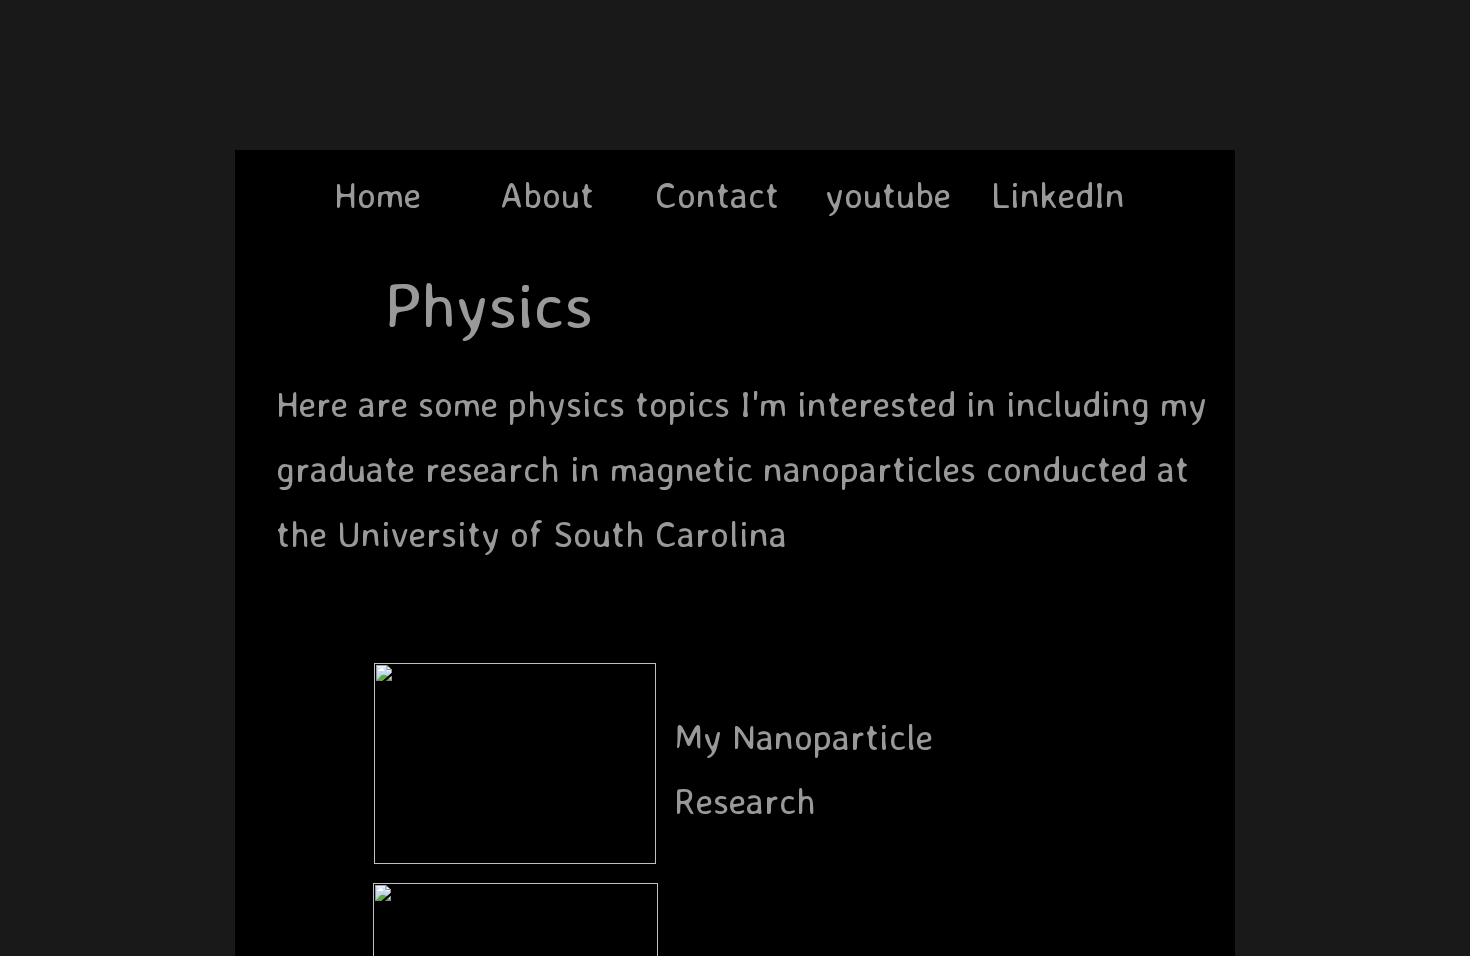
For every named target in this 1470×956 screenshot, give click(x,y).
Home (377, 194)
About (547, 194)
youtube (888, 194)
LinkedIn (1058, 194)
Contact (717, 194)
